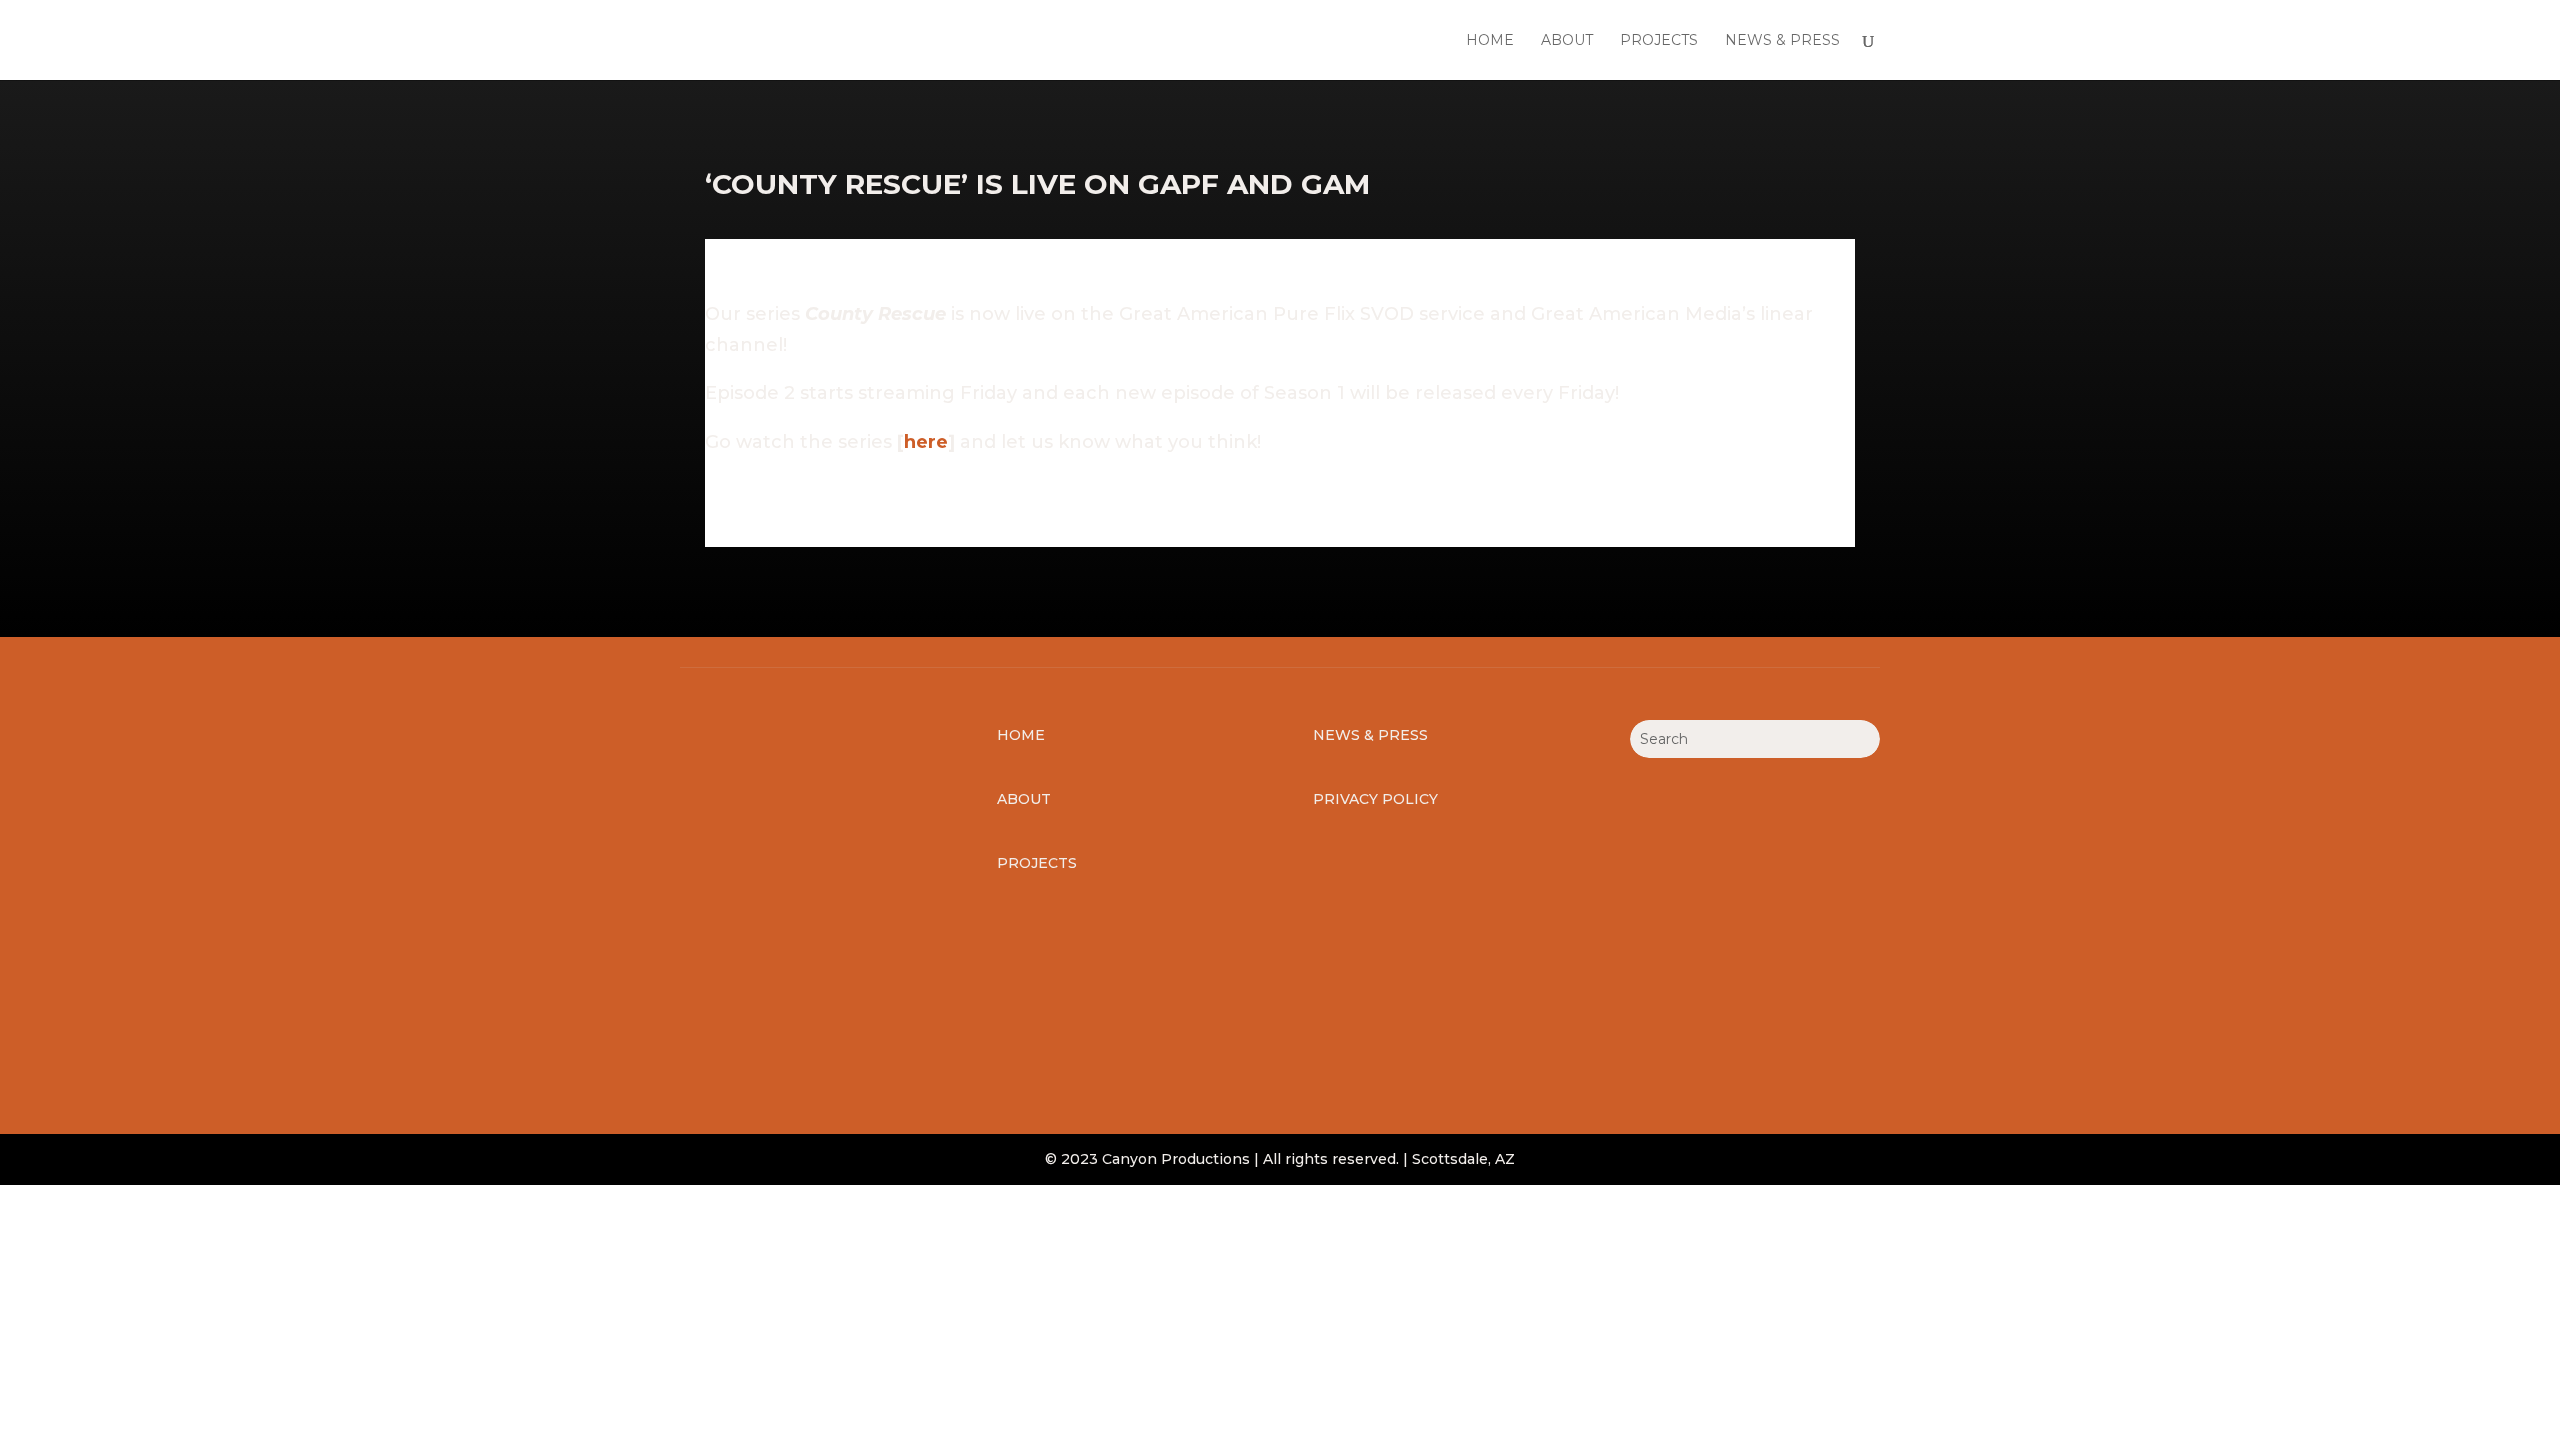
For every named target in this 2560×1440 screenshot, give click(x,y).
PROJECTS (1659, 41)
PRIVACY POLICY (1375, 799)
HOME (1490, 41)
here (926, 442)
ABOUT (1567, 41)
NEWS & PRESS (1782, 41)
